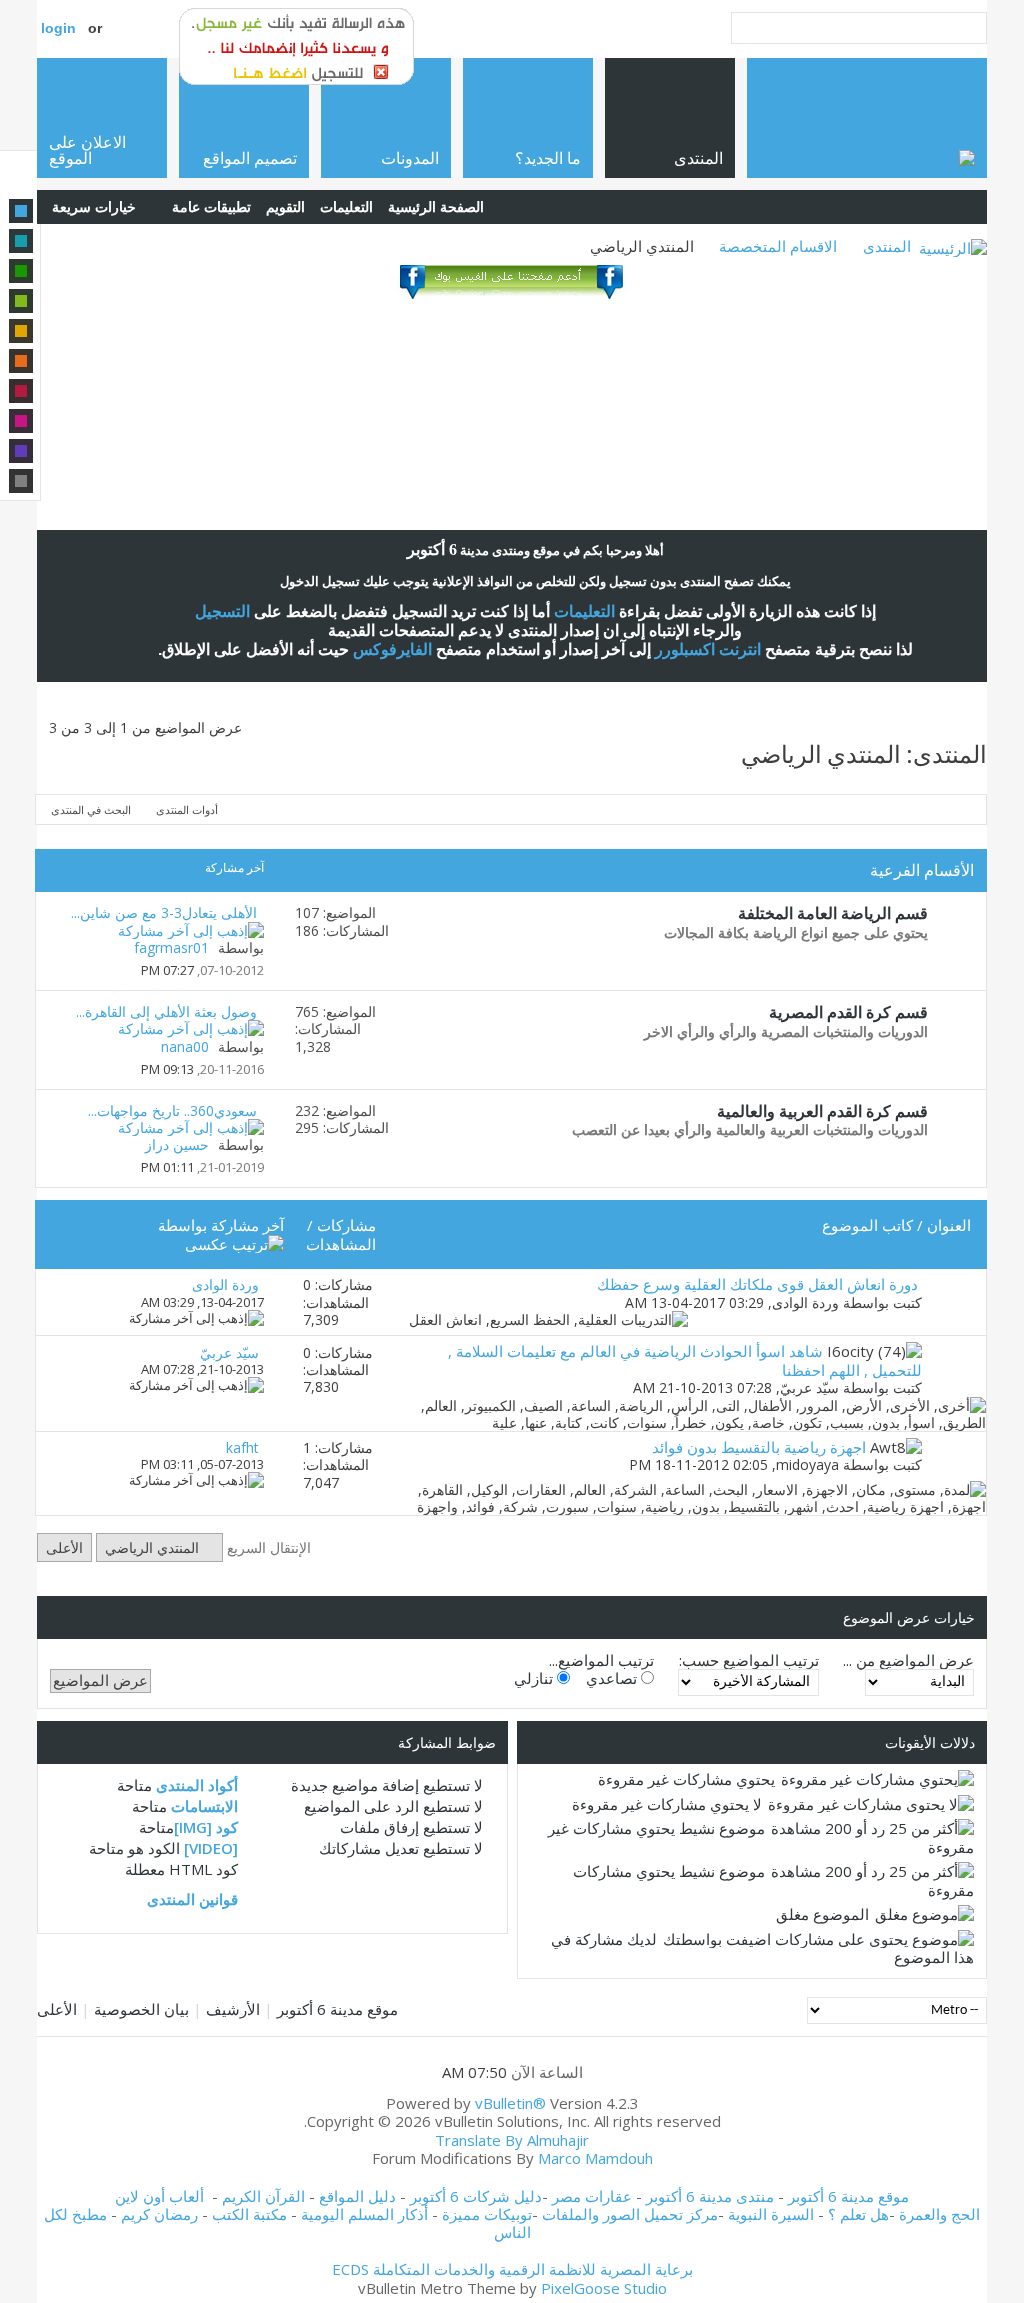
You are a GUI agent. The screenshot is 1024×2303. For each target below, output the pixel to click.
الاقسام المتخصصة (778, 246)
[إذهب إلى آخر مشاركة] (196, 1318)
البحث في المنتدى (91, 809)
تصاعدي (613, 1678)
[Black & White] (21, 481)
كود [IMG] (206, 1827)
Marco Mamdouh (595, 2158)
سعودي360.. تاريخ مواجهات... (172, 1110)
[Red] (21, 391)
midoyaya (807, 1464)
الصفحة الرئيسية (436, 206)
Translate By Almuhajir (512, 2140)
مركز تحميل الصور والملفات (630, 2214)
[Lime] (21, 301)
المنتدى (887, 246)
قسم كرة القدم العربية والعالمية (822, 1111)
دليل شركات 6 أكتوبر (476, 2196)
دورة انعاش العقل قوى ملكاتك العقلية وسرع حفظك (757, 1284)
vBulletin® (510, 2103)
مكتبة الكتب (249, 2214)
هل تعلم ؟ (858, 2214)
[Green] (21, 271)
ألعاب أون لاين (159, 2196)
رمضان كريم (159, 2214)
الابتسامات (204, 1806)
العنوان (949, 1225)
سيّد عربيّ (809, 1387)
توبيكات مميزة (487, 2214)
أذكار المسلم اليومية (364, 2214)
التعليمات (346, 206)
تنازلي (535, 1678)
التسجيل (222, 611)
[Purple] (21, 451)
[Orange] (21, 361)
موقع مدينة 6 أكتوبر (337, 2009)
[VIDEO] (211, 1848)
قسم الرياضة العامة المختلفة (833, 913)
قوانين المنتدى (192, 1899)
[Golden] (21, 331)
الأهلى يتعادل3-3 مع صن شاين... (164, 912)
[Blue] (21, 211)
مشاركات (346, 1225)
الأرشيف (233, 2009)
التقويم (285, 206)
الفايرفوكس (392, 649)
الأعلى (64, 1547)
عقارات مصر (592, 2196)
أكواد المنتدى (197, 1785)
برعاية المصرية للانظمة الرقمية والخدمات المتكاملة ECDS (512, 2269)
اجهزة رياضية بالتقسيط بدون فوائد (759, 1447)
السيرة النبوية (773, 2214)
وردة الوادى (805, 1302)
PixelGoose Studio (604, 2288)
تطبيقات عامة (211, 206)
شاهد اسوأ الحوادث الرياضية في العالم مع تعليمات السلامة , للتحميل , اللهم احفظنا (685, 1360)
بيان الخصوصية (141, 2009)
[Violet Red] (21, 421)
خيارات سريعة (94, 206)
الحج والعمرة (939, 2214)
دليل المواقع (357, 2196)
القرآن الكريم (263, 2196)
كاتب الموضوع (867, 1225)
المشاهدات (341, 1244)
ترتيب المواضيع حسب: (749, 1660)
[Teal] (21, 241)
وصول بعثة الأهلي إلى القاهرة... (166, 1011)
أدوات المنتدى (187, 809)
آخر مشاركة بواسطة (221, 1225)
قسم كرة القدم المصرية (848, 1012)
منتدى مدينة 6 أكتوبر (710, 2196)
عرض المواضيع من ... (908, 1660)
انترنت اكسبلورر (708, 649)
